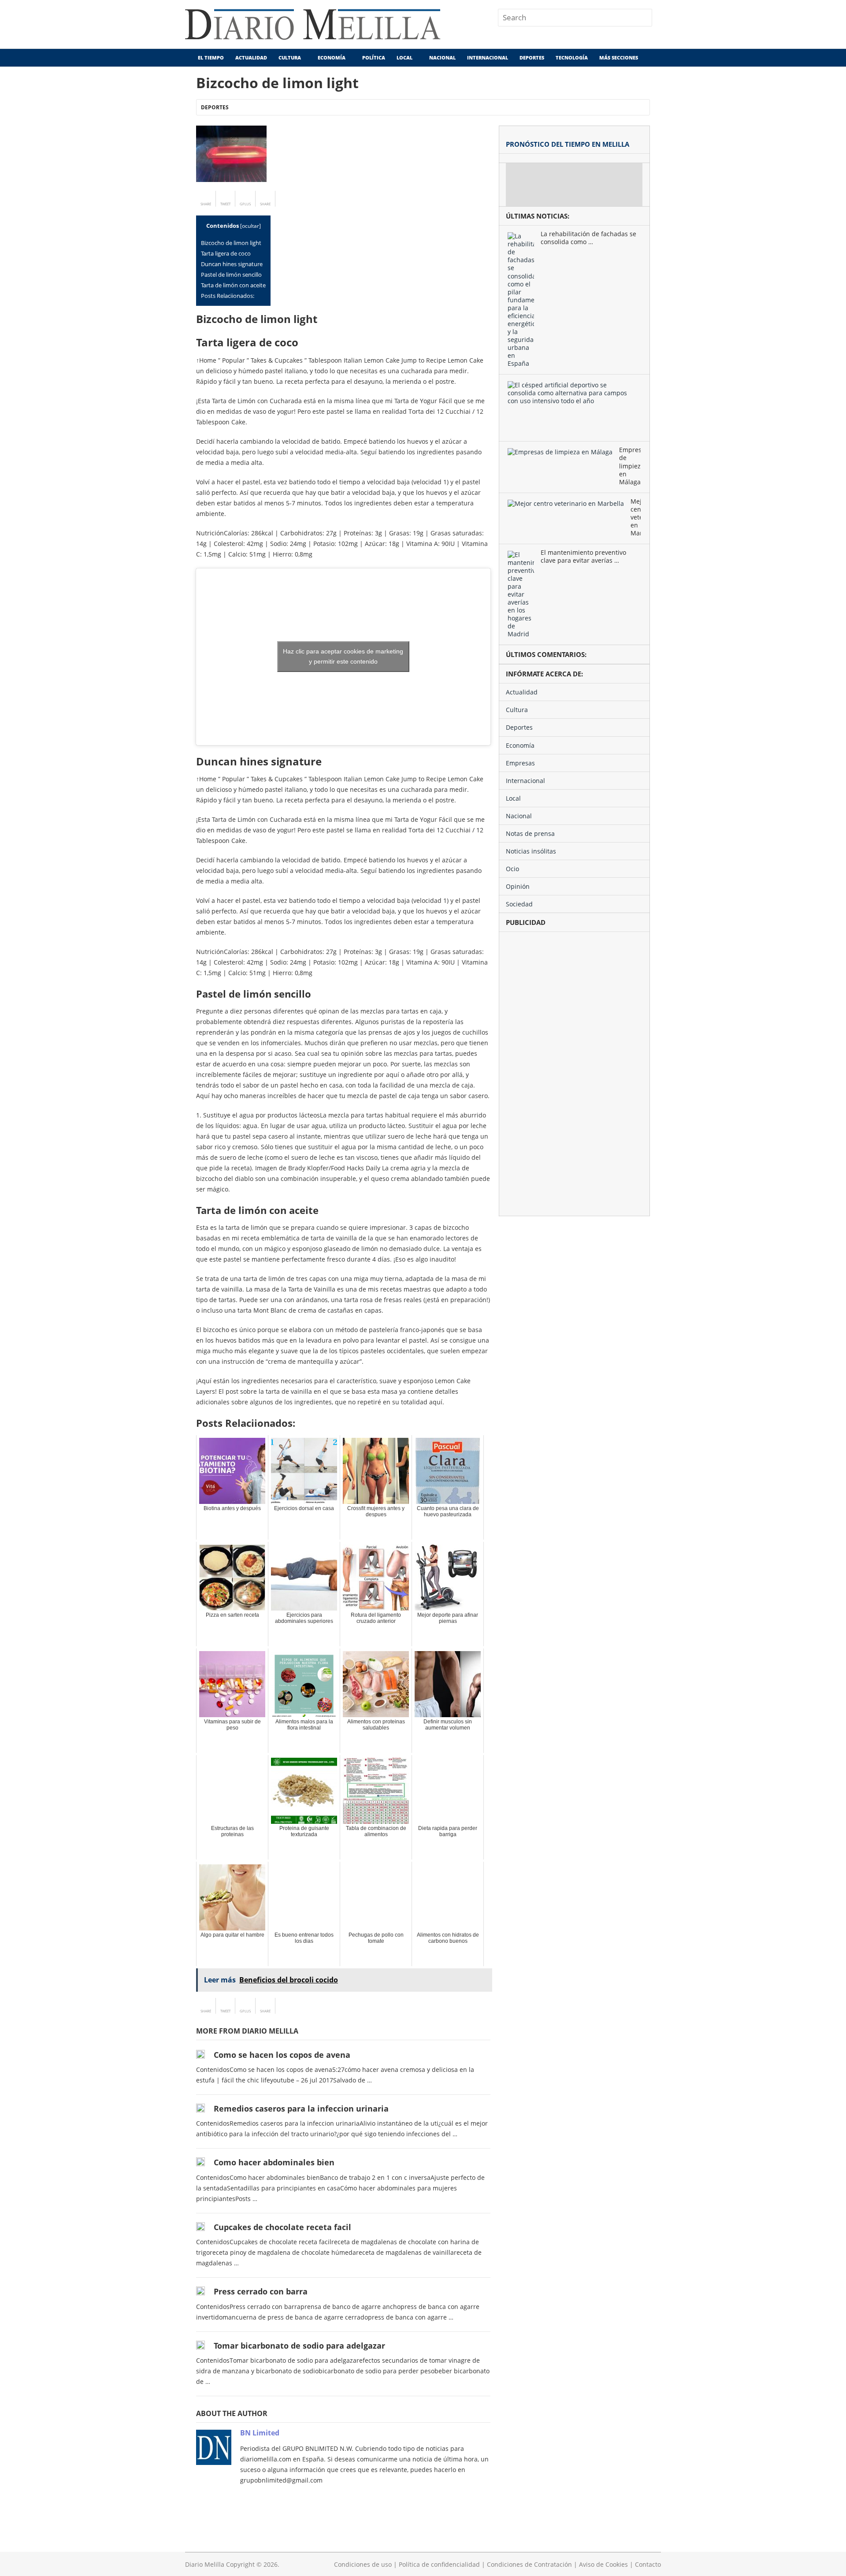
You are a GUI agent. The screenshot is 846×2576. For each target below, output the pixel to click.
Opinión (518, 886)
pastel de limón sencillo (231, 275)
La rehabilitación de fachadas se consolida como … (588, 238)
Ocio (512, 869)
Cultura (290, 58)
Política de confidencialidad (439, 2564)
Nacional (442, 58)
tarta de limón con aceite (233, 285)
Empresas (520, 763)
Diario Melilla (205, 2564)
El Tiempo (210, 58)
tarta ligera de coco (226, 253)
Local (404, 58)
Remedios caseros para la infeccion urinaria (301, 2108)
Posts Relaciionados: (228, 296)
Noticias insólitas (531, 851)
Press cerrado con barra (261, 2291)
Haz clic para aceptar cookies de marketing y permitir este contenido (343, 656)
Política (374, 58)
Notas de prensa (530, 833)
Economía (332, 58)
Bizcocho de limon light (231, 243)
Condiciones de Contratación (529, 2564)
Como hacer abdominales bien (274, 2162)
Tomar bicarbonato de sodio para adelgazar (299, 2346)
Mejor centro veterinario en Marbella (636, 517)
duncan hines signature (232, 264)
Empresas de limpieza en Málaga (630, 466)
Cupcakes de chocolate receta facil (282, 2227)
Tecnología (572, 58)
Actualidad (251, 58)
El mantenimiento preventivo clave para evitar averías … (583, 557)
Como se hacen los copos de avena (282, 2055)
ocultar (250, 226)
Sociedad (519, 904)
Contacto (648, 2564)
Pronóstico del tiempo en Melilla (568, 144)
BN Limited (260, 2433)
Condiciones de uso (363, 2564)
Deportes (532, 58)
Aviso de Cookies (603, 2564)
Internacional (488, 58)
